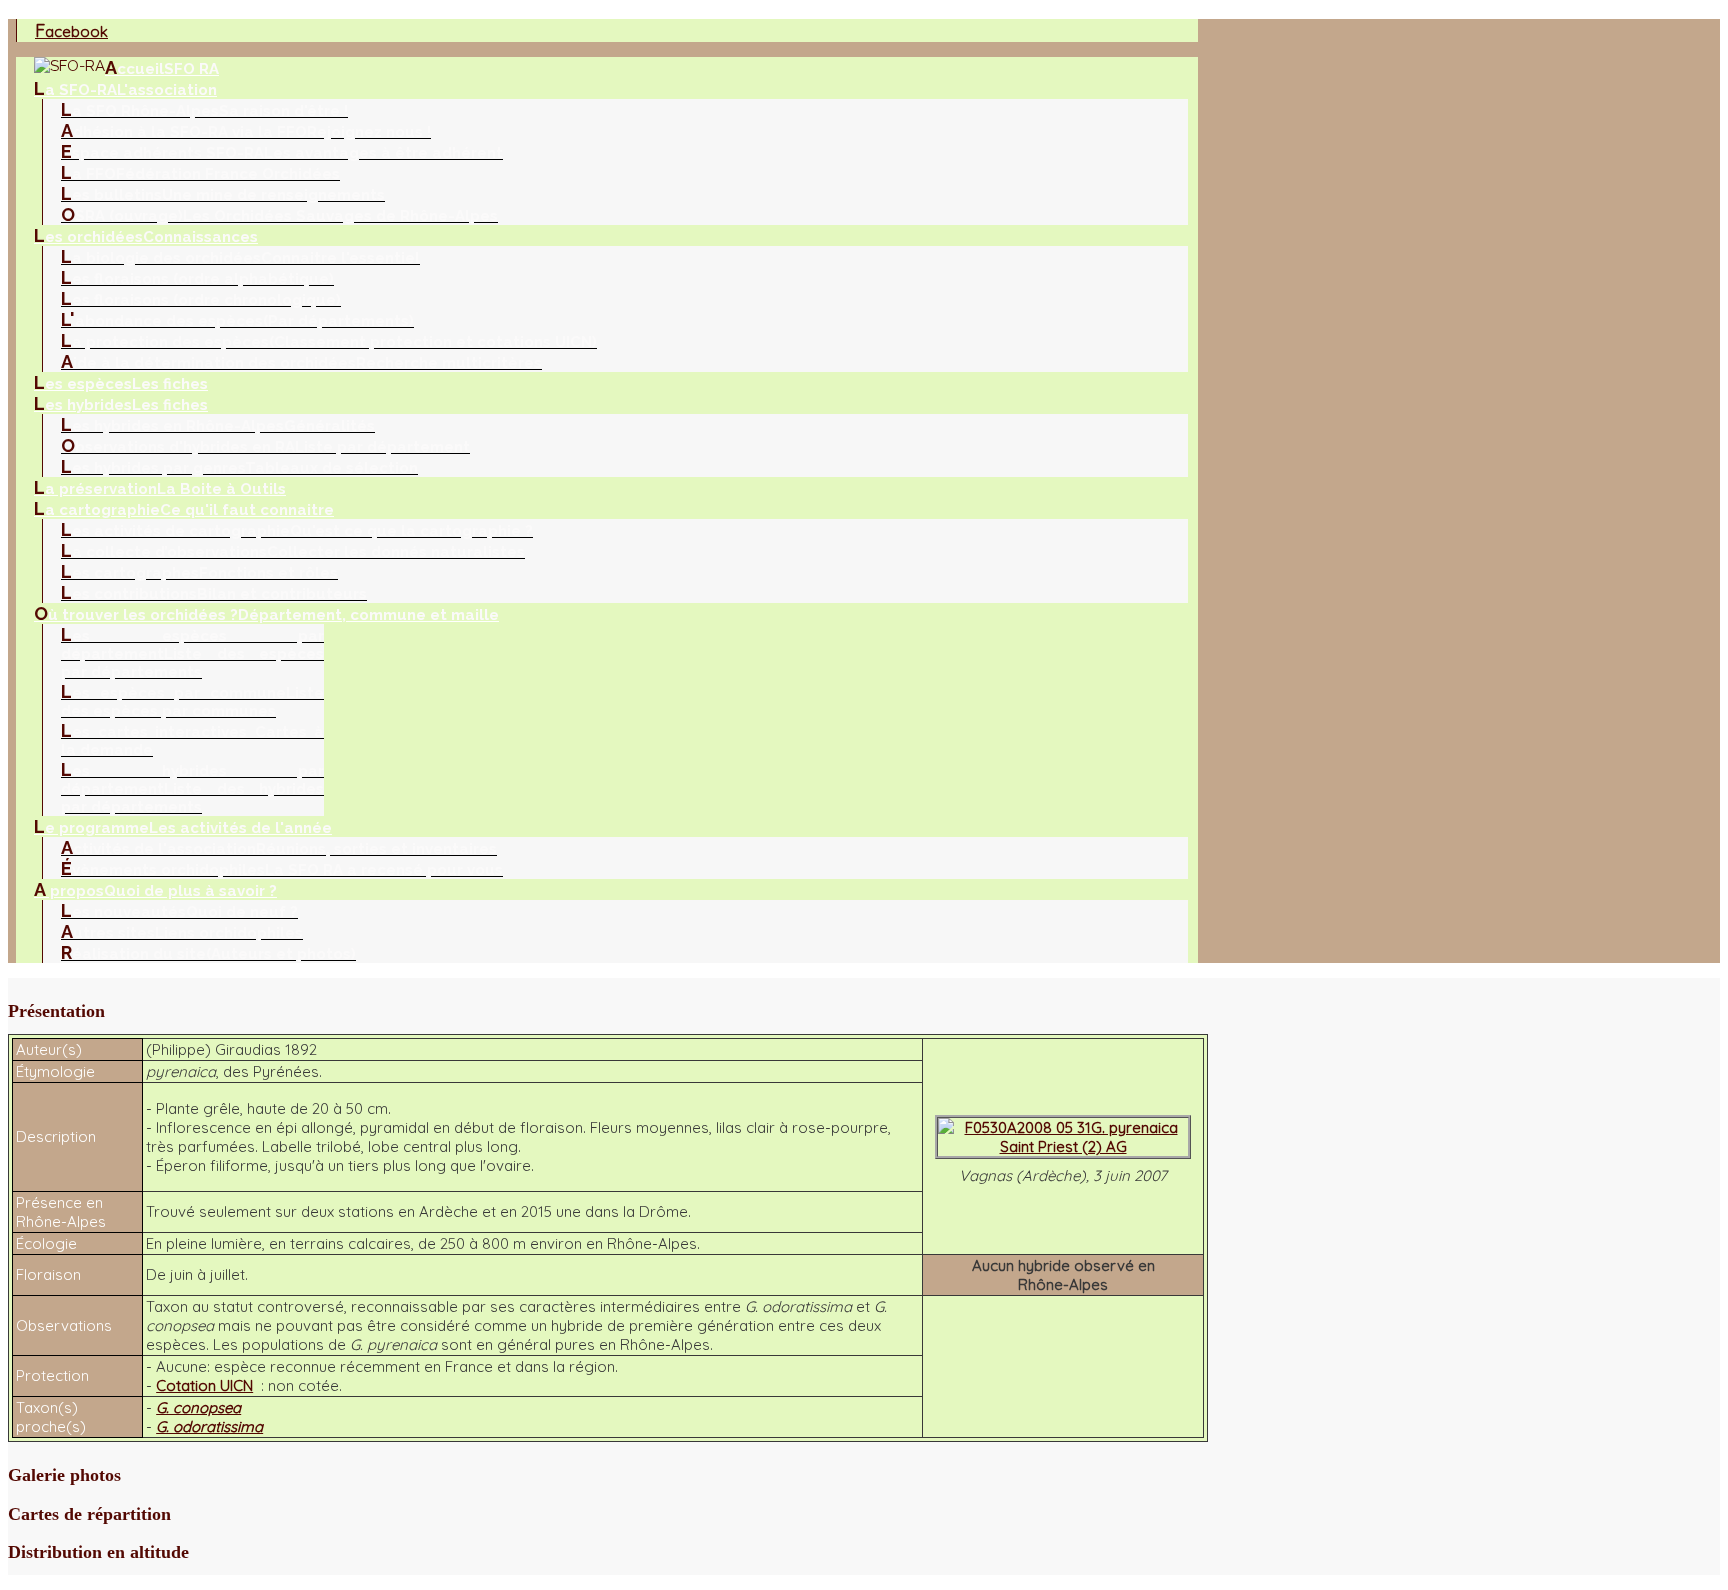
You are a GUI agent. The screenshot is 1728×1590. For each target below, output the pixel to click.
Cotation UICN (204, 1385)
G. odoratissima (209, 1426)
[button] (608, 1011)
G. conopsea (198, 1407)
